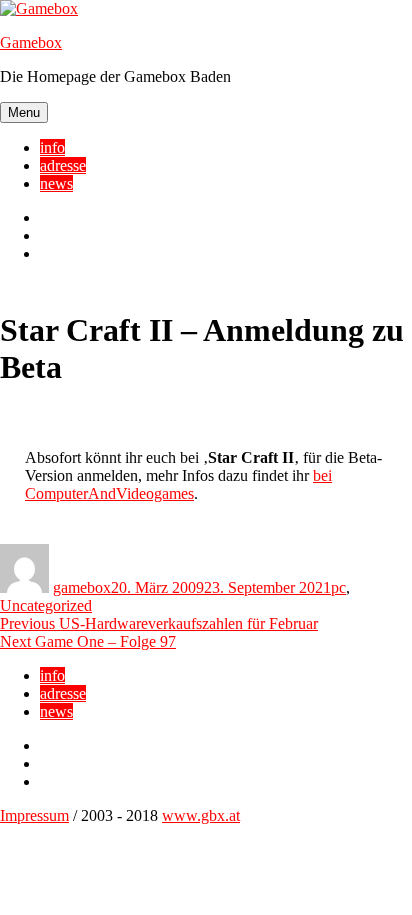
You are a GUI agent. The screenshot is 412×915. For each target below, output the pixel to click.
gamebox (82, 587)
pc (338, 587)
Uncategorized (46, 605)
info (52, 147)
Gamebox (31, 42)
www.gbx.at (201, 815)
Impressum (34, 815)
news (56, 183)
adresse (63, 165)
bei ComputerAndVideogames (178, 484)
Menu (24, 112)
